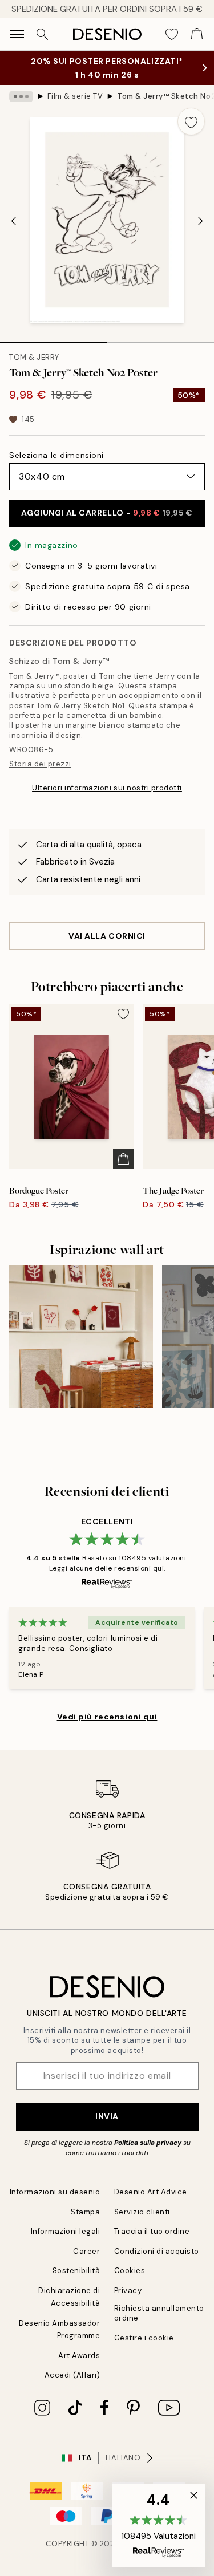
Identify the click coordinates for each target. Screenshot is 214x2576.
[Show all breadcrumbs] (21, 96)
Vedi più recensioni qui (107, 1717)
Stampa (85, 2212)
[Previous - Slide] (14, 221)
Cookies (130, 2271)
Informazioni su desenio (55, 2192)
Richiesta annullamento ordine (159, 2313)
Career (86, 2251)
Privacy (128, 2291)
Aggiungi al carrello (107, 513)
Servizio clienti (142, 2212)
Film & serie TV (75, 96)
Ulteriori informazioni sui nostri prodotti (107, 788)
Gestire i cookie (144, 2338)
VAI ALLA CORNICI (107, 936)
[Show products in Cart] (197, 34)
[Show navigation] (17, 34)
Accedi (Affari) (72, 2375)
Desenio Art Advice (151, 2192)
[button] (158, 2525)
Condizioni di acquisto (157, 2251)
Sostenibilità (76, 2271)
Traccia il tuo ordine (152, 2231)
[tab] (54, 339)
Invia (107, 2116)
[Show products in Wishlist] (172, 34)
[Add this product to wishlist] (191, 121)
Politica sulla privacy (149, 2143)
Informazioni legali (66, 2231)
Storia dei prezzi (40, 764)
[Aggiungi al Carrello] (123, 1159)
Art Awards (79, 2356)
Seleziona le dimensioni (56, 455)
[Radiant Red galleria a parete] (81, 1337)
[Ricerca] (42, 34)
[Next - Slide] (200, 221)
